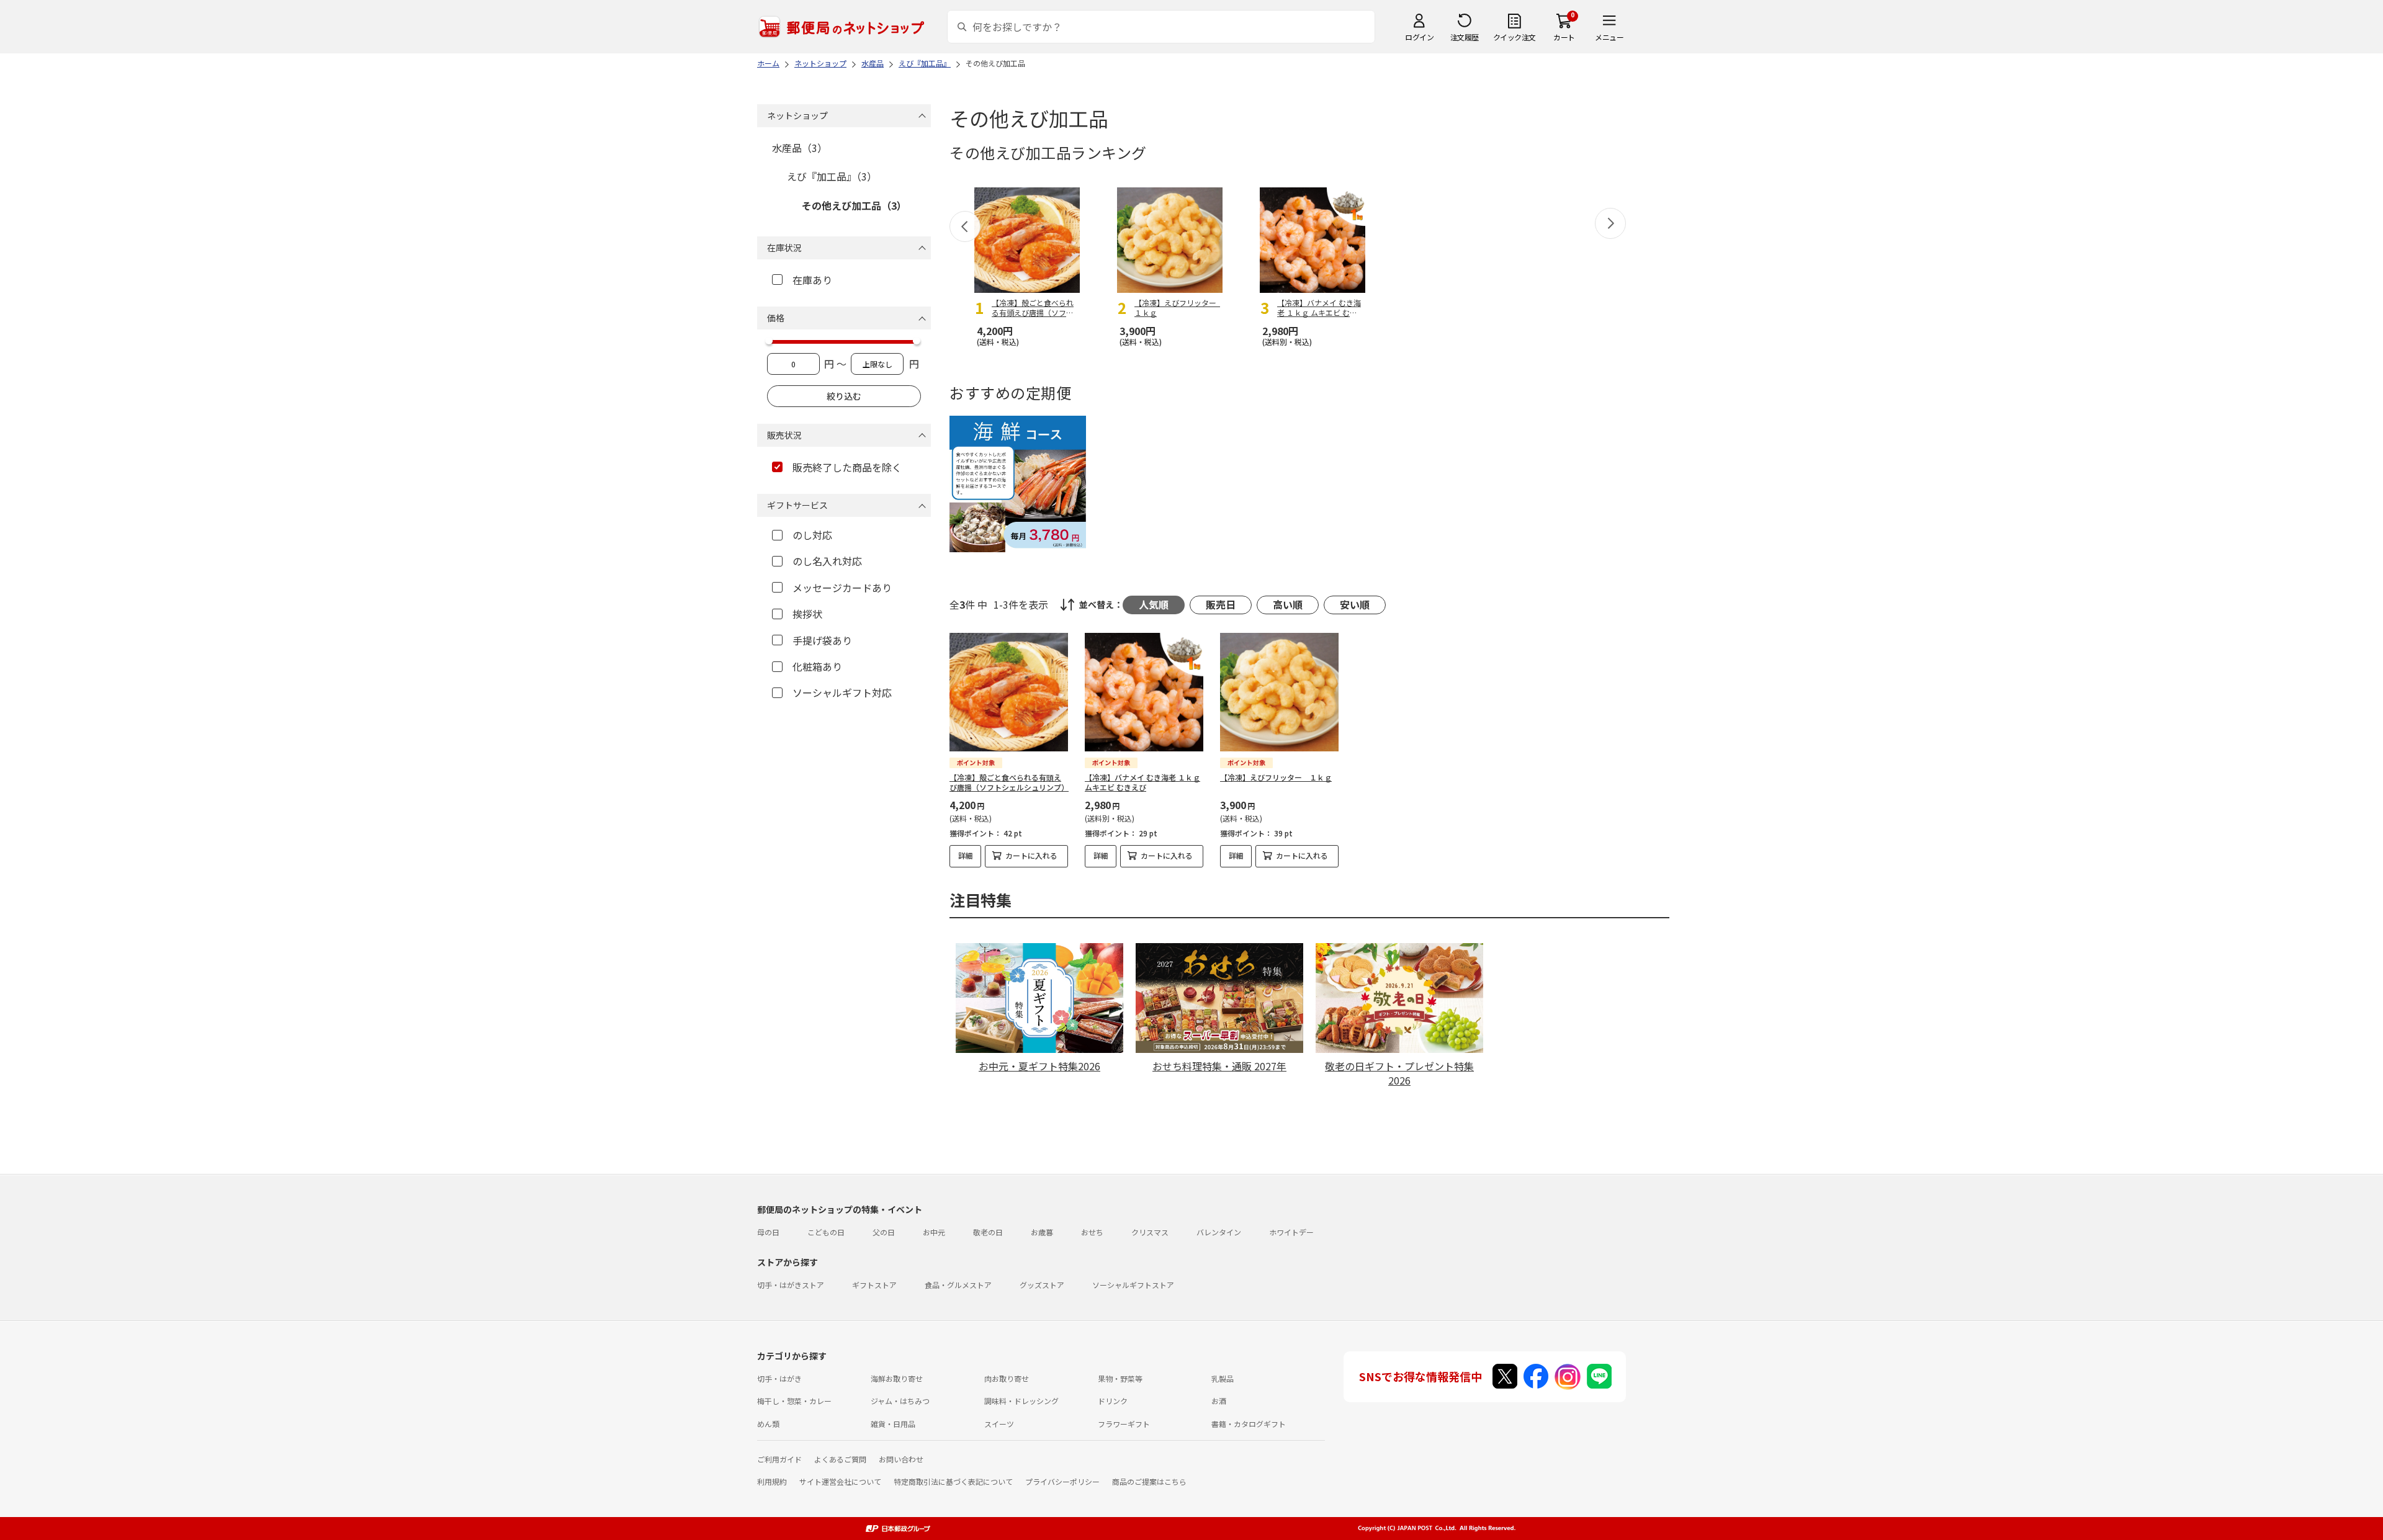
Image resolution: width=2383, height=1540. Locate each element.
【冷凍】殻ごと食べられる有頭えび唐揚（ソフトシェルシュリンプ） (1009, 782)
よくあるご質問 (840, 1459)
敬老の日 (988, 1232)
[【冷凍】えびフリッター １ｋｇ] (1279, 692)
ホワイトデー (1291, 1232)
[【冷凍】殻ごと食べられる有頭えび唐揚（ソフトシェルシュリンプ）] (1009, 692)
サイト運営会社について (840, 1481)
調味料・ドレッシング (1021, 1401)
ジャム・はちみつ (900, 1401)
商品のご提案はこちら (1149, 1481)
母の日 (768, 1232)
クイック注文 (1515, 37)
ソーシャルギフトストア (1133, 1285)
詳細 (966, 855)
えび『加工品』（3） (832, 176)
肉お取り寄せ (1007, 1378)
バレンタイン (1219, 1232)
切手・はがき (779, 1378)
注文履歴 (1465, 37)
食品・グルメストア (958, 1285)
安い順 (1355, 604)
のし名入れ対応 (827, 561)
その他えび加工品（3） (854, 205)
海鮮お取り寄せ (897, 1378)
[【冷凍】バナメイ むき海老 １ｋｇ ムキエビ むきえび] (1144, 692)
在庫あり (812, 280)
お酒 (1219, 1401)
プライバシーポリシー (1062, 1481)
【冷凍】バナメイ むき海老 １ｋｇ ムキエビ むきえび (1142, 782)
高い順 (1288, 604)
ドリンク (1113, 1401)
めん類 (768, 1424)
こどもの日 (826, 1232)
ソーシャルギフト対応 (842, 692)
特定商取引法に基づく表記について (953, 1481)
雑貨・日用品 (893, 1424)
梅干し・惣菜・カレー (794, 1401)
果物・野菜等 (1120, 1378)
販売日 (1221, 604)
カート (1564, 37)
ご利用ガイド (779, 1459)
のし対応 (812, 535)
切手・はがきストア (791, 1285)
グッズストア (1042, 1285)
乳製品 (1223, 1378)
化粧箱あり (817, 666)
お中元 (934, 1232)
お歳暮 (1042, 1232)
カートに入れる (1031, 855)
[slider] (769, 341)
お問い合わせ (901, 1459)
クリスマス (1150, 1232)
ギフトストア (874, 1285)
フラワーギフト (1124, 1424)
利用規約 (772, 1481)
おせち (1092, 1232)
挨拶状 (807, 614)
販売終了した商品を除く (847, 467)
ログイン (1419, 37)
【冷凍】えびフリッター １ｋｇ (1276, 777)
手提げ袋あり (822, 640)
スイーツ (999, 1424)
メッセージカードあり (842, 588)
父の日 (884, 1232)
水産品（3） (800, 148)
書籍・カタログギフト (1249, 1424)
